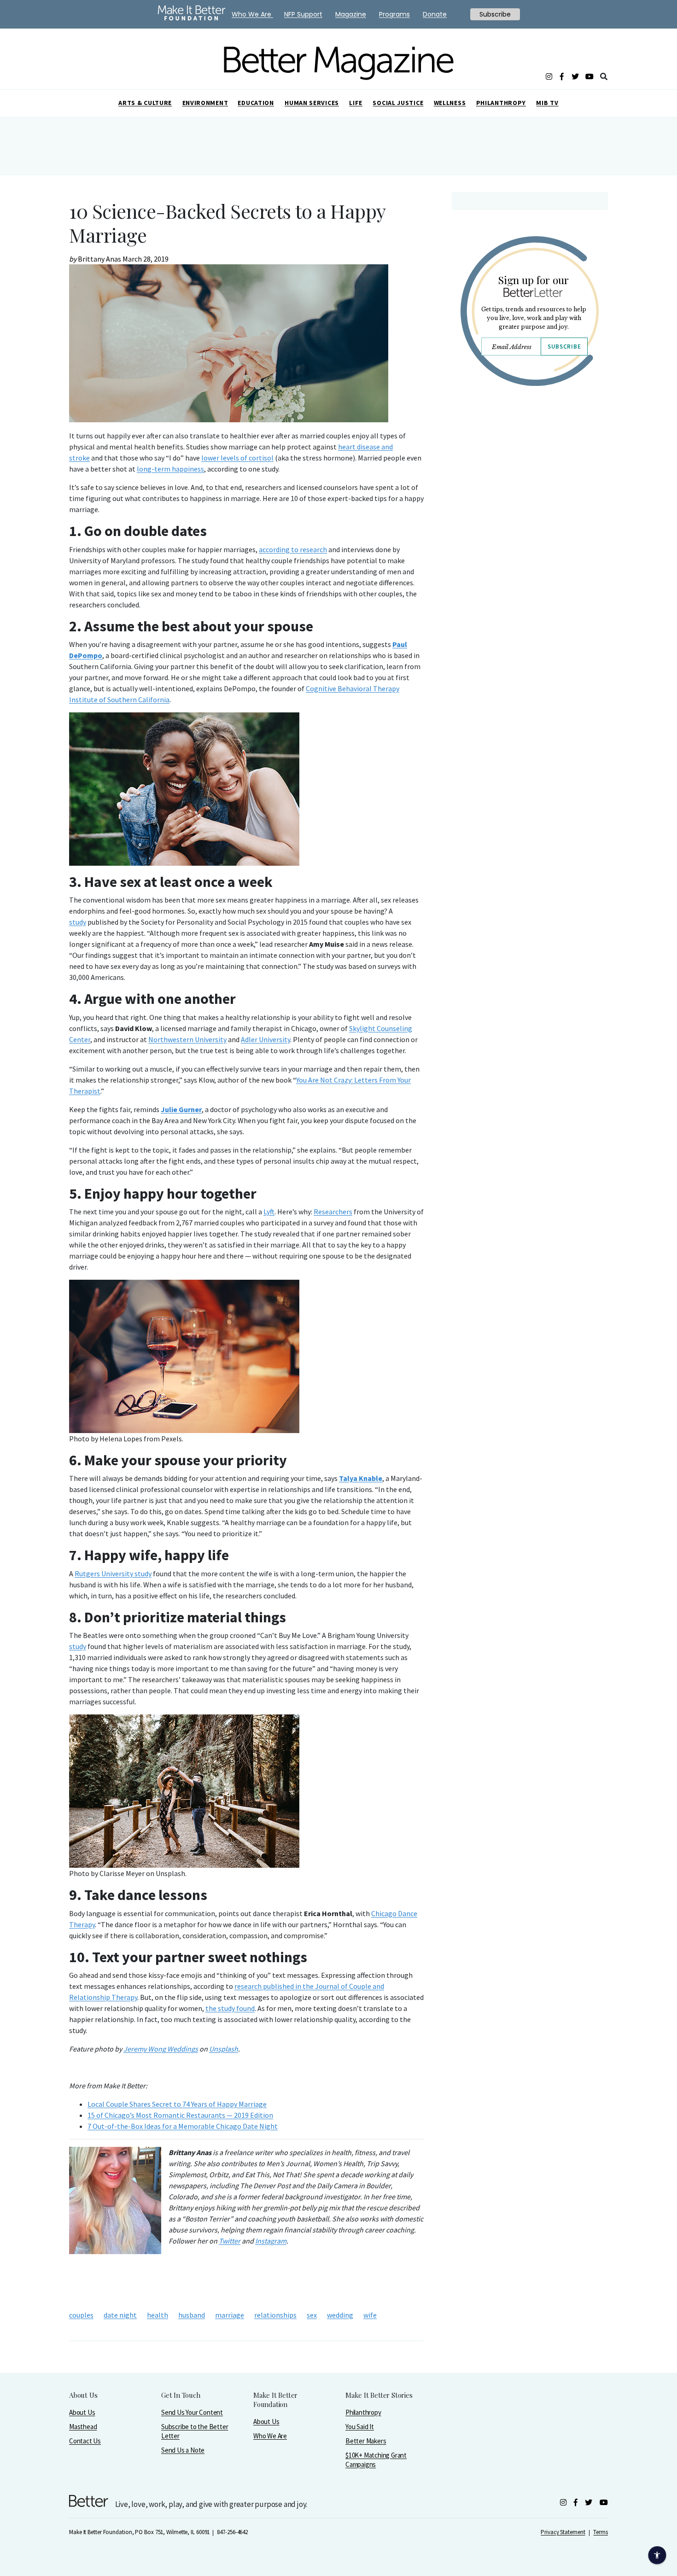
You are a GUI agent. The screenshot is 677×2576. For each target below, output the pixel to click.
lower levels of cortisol (237, 458)
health (158, 2315)
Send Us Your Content (192, 2412)
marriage (230, 2315)
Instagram (271, 2241)
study (78, 922)
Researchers (333, 1212)
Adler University (266, 1039)
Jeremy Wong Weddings (161, 2049)
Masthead (83, 2427)
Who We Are (270, 2436)
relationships (275, 2315)
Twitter (230, 2241)
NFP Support (303, 14)
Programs (394, 14)
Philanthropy (501, 103)
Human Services (312, 103)
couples (81, 2315)
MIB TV (547, 103)
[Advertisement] (529, 473)
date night (120, 2315)
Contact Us (85, 2441)
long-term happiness (170, 469)
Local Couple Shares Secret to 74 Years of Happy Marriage (177, 2104)
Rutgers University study (113, 1574)
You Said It (360, 2427)
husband (192, 2315)
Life (356, 103)
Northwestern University (187, 1039)
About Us (82, 2412)
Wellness (450, 103)
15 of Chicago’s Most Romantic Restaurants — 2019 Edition (180, 2115)
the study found (230, 2008)
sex (312, 2315)
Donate (435, 14)
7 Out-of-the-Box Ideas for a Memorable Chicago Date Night (183, 2126)
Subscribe (564, 347)
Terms (601, 2532)
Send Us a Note (183, 2450)
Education (256, 103)
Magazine (351, 14)
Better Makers (366, 2441)
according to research (293, 549)
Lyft (269, 1212)
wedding (340, 2315)
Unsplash (224, 2049)
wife (370, 2315)
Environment (205, 103)
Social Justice (398, 103)
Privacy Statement (563, 2532)
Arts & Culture (145, 103)
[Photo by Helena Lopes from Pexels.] (246, 1356)
